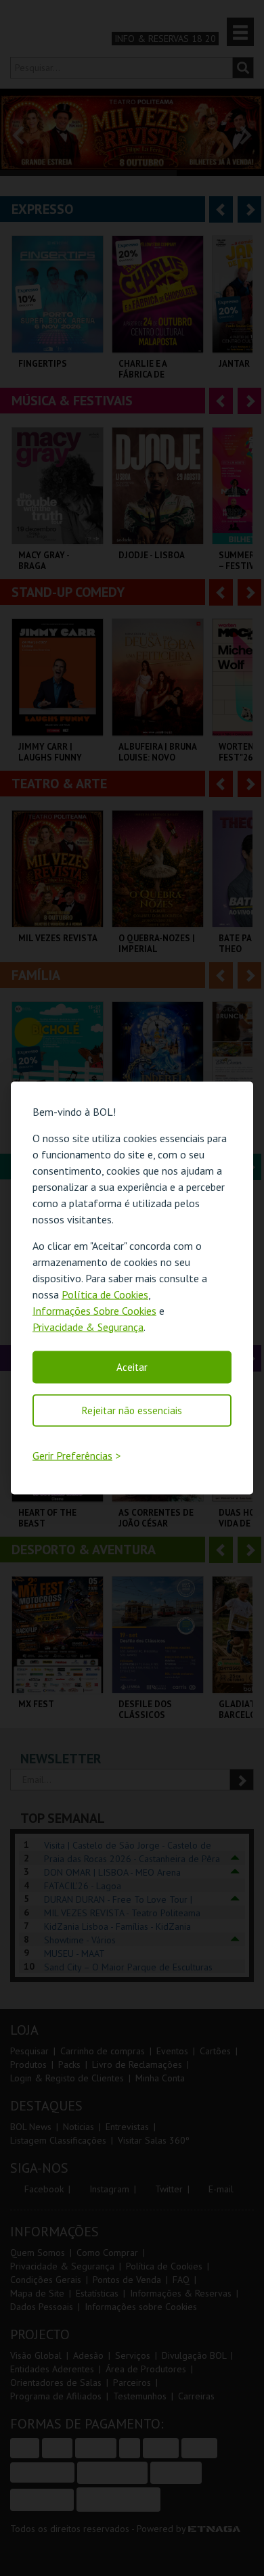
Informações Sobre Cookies (94, 1310)
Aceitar (132, 1366)
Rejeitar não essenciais (132, 1410)
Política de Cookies (105, 1294)
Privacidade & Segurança (88, 1326)
